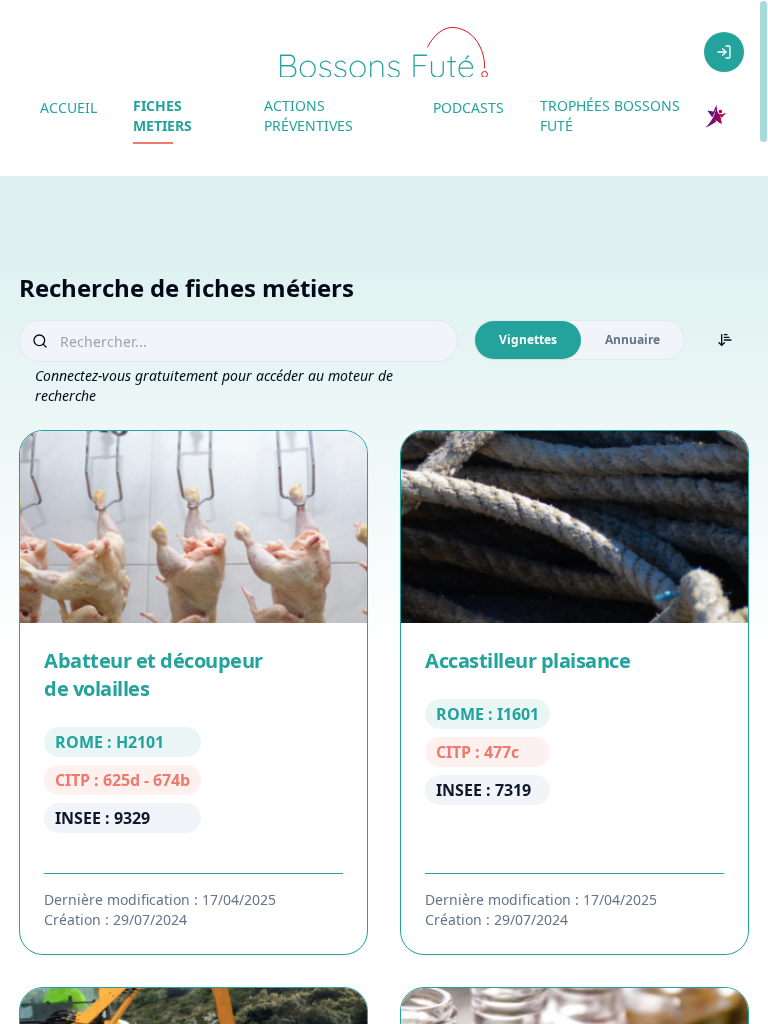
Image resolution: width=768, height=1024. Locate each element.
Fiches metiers (162, 115)
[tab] (528, 340)
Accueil (68, 107)
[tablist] (579, 340)
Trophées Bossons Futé (610, 115)
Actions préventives (308, 115)
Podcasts (468, 107)
